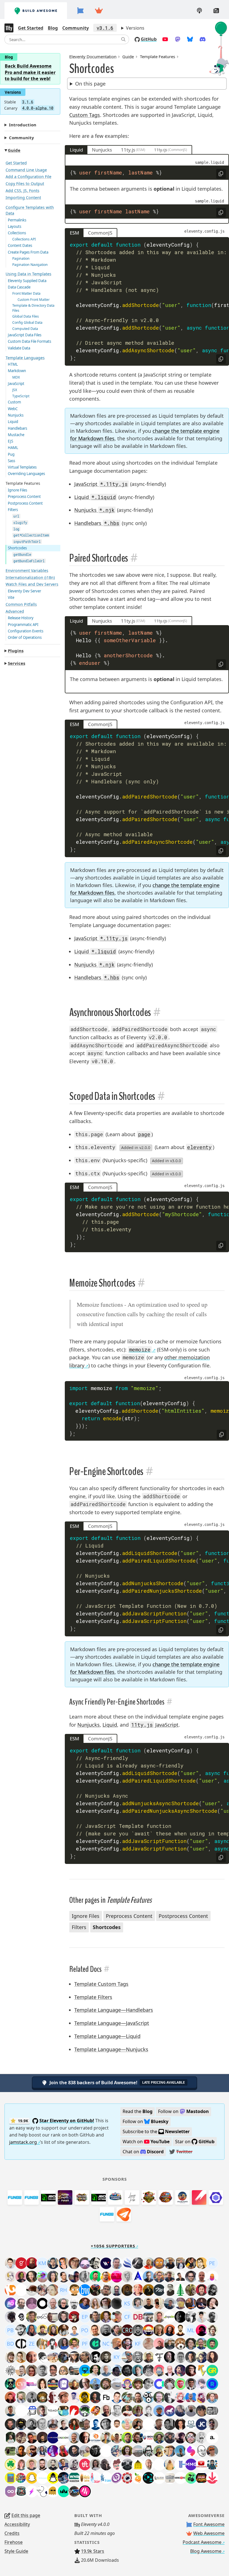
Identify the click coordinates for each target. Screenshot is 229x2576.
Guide (14, 150)
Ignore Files (17, 490)
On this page (90, 84)
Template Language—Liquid (107, 2036)
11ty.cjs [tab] (161, 150)
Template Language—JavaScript (112, 2023)
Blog (53, 28)
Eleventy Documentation (93, 56)
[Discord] (203, 39)
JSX (15, 390)
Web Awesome (209, 2533)
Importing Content (23, 198)
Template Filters (93, 1997)
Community (76, 28)
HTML (13, 364)
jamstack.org (23, 2142)
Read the (138, 2111)
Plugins (16, 651)
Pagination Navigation (30, 265)
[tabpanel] (147, 189)
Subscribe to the (156, 2131)
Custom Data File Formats (29, 341)
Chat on (143, 2152)
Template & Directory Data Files (33, 308)
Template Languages (25, 358)
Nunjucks (16, 415)
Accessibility (17, 2524)
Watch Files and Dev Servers (32, 584)
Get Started (31, 28)
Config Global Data (27, 322)
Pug (11, 454)
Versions (135, 28)
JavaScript (16, 384)
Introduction (23, 125)
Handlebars (17, 428)
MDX (16, 377)
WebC (13, 409)
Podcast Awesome (202, 2542)
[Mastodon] (178, 39)
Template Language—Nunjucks (111, 2049)
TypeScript (21, 396)
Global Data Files (26, 316)
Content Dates (20, 245)
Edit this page (26, 2515)
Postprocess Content (25, 503)
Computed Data (25, 329)
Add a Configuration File (28, 177)
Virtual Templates (22, 467)
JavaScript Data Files (25, 335)
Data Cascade (19, 287)
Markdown (17, 371)
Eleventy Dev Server (24, 591)
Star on (195, 2142)
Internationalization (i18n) (30, 577)
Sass (11, 461)
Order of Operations (25, 637)
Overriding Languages (26, 474)
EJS (10, 441)
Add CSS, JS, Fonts (22, 191)
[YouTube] (165, 39)
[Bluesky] (190, 39)
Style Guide (16, 2551)
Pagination (21, 258)
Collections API (24, 239)
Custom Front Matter (34, 300)
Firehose (14, 2542)
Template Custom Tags (101, 1984)
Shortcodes (17, 548)
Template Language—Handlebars (114, 2010)
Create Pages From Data (28, 252)
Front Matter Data (26, 293)
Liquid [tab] (76, 150)
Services (16, 663)
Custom (14, 402)
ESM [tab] (74, 233)
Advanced (15, 611)
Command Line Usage (26, 170)
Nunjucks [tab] (102, 150)
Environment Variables (27, 570)
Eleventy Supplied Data (27, 281)
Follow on (184, 2111)
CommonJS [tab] (100, 233)
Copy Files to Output (25, 184)
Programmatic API (23, 625)
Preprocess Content (24, 497)
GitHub (149, 39)
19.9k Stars (93, 2551)
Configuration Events (26, 631)
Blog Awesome (206, 2551)
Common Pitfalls (21, 604)
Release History (21, 618)
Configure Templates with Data (30, 210)
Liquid (13, 422)
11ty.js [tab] (128, 150)
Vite (11, 597)
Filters (13, 510)
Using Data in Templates (28, 274)
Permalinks (17, 220)
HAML (13, 448)
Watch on (146, 2142)
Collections (17, 233)
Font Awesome (209, 2524)
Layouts (15, 226)
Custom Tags (85, 115)
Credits (12, 2533)
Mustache (16, 435)
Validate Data (19, 348)
